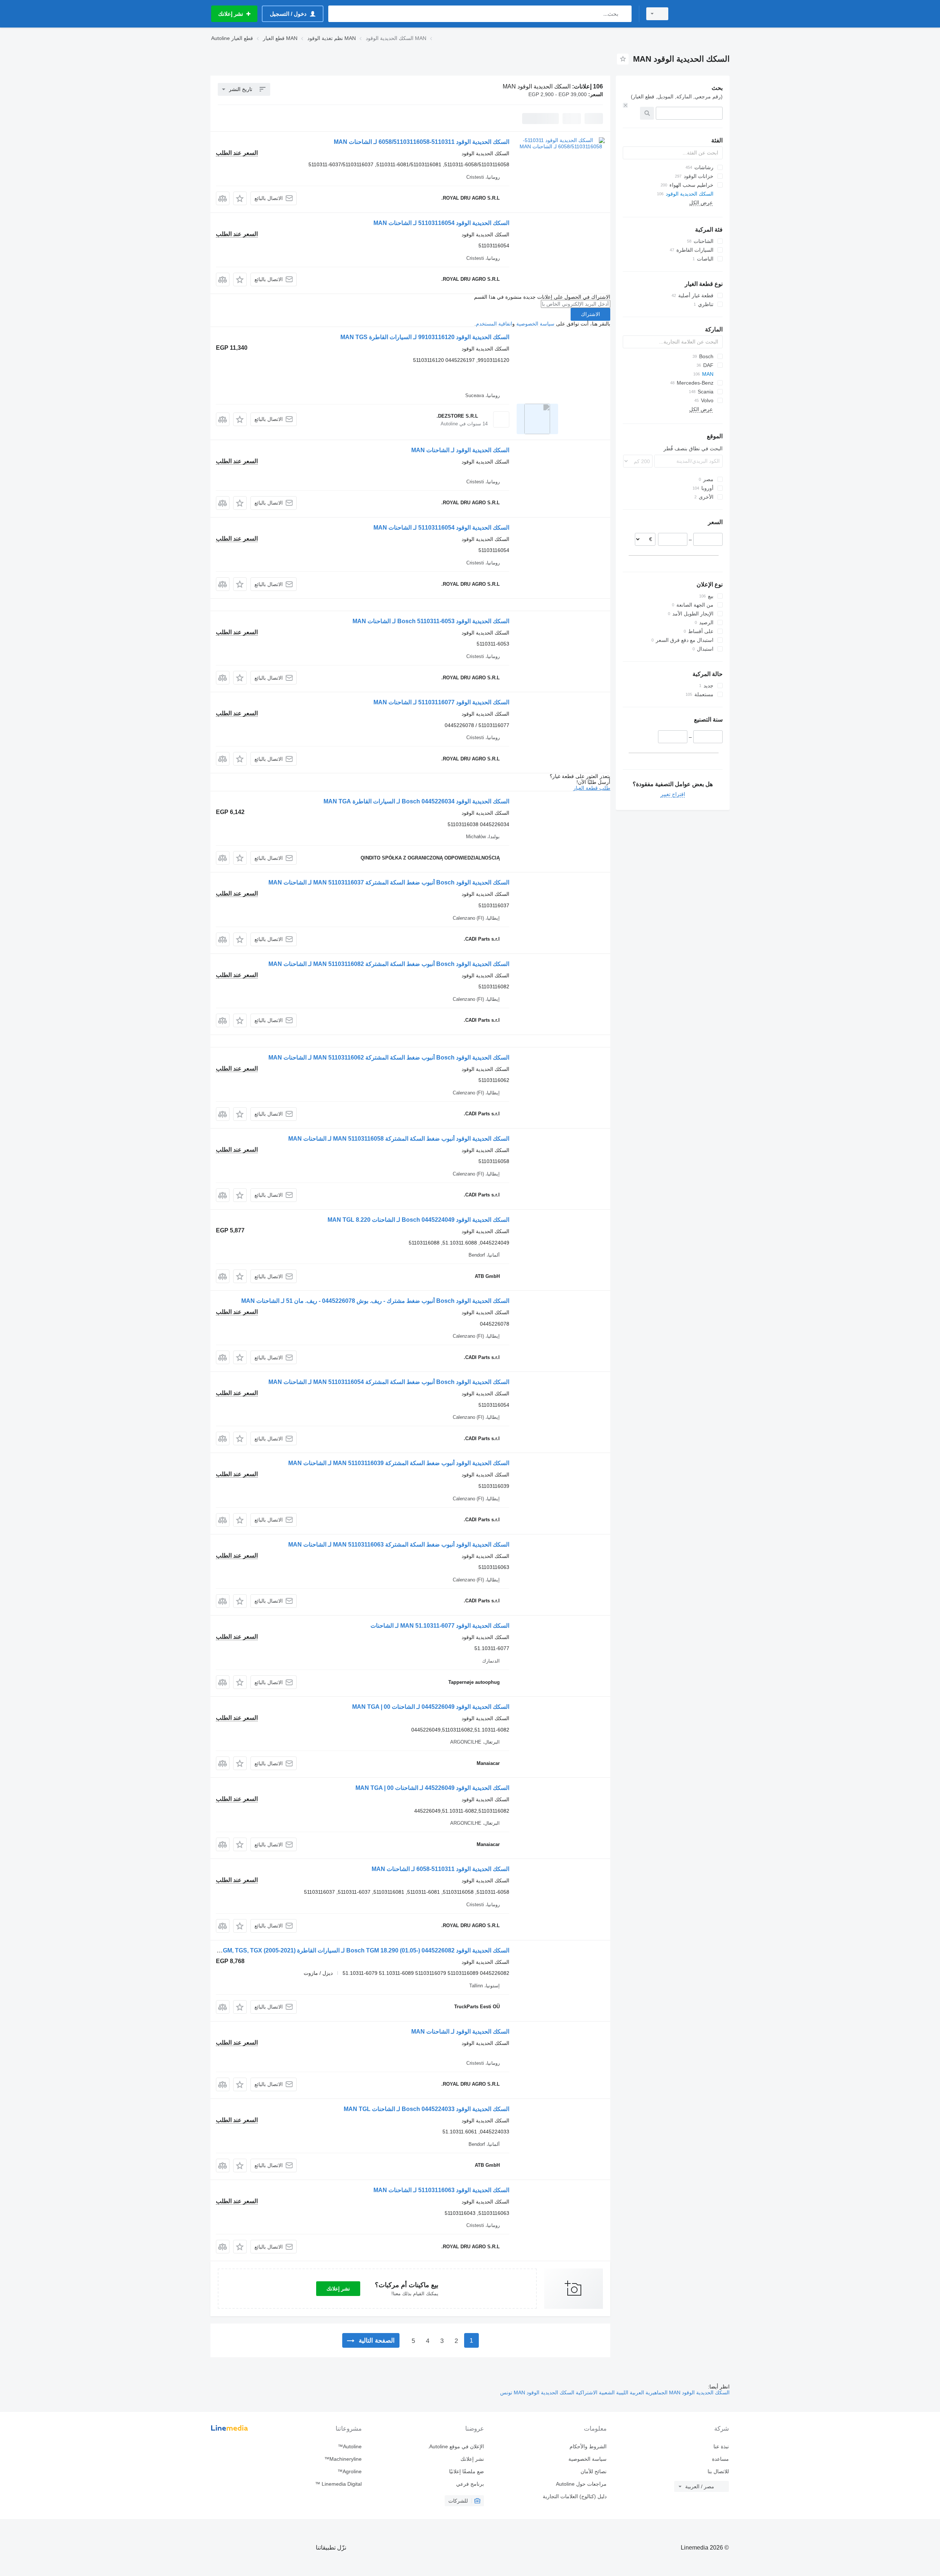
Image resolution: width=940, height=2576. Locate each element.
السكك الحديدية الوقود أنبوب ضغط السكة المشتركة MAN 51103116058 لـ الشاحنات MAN (399, 1139)
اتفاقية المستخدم (494, 324)
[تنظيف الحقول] (625, 105)
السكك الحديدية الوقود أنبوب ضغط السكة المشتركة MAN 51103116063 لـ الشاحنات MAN (399, 1545)
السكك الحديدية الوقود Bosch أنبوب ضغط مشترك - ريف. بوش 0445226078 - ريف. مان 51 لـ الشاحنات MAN (375, 1301)
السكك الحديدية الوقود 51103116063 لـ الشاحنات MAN (441, 2190)
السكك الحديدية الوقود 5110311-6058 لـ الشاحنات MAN (440, 1869)
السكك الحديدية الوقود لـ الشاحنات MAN (460, 450)
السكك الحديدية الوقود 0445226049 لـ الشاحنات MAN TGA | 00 (431, 1707)
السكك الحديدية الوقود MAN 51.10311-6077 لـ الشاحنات (440, 1626)
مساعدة (720, 2459)
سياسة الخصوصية (535, 324)
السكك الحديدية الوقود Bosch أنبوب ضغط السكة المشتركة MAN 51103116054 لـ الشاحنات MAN (389, 1382)
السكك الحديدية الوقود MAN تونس (537, 2392)
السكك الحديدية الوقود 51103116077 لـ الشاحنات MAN (441, 702)
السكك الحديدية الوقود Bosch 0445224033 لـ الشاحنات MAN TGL (426, 2109)
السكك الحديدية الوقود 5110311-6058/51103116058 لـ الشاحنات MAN (422, 142)
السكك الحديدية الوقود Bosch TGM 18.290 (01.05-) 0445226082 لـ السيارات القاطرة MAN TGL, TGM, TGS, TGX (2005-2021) (349, 1950)
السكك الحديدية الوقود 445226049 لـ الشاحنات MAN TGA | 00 (432, 1788)
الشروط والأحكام (588, 2446)
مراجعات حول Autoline (581, 2484)
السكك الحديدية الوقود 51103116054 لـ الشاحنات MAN (441, 223)
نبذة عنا (721, 2446)
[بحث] (624, 14)
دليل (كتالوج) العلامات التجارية (574, 2496)
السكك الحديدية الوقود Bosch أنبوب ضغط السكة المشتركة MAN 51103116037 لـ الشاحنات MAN (389, 882)
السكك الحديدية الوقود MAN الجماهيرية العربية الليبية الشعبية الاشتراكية (652, 2392)
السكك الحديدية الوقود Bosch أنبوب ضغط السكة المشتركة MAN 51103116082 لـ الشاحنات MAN (389, 964)
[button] (240, 198)
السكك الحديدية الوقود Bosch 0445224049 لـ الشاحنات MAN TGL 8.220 (418, 1220)
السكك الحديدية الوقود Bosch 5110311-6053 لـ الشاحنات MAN (431, 621)
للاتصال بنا (718, 2471)
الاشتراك (590, 314)
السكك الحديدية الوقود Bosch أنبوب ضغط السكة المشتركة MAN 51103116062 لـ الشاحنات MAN (389, 1058)
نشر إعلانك (338, 2289)
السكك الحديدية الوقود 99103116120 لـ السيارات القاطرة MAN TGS (425, 337)
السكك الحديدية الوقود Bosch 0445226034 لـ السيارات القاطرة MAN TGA (416, 801)
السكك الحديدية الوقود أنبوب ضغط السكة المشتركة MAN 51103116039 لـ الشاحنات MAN (399, 1463)
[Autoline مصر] (703, 14)
